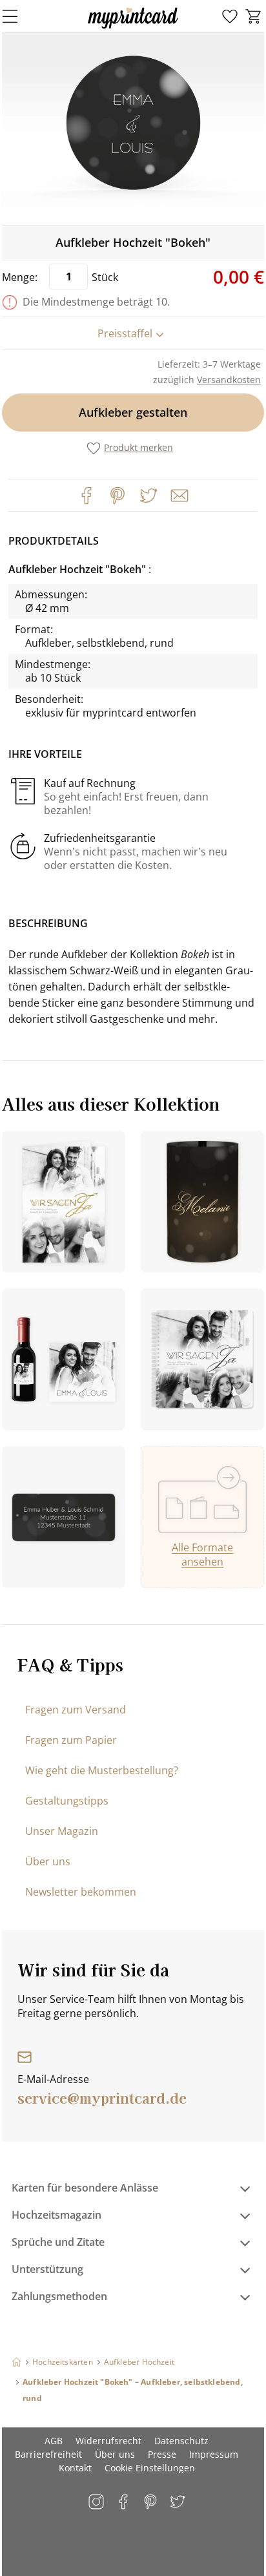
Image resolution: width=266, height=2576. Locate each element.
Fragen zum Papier (71, 1740)
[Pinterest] (118, 496)
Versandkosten (229, 380)
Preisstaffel (125, 333)
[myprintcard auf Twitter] (179, 2503)
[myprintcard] (133, 28)
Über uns (48, 1861)
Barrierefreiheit (48, 2454)
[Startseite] (16, 2362)
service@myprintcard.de (102, 2097)
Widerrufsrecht (108, 2441)
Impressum (214, 2454)
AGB (54, 2441)
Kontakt (75, 2468)
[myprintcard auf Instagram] (97, 2503)
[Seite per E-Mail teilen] (178, 494)
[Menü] (18, 16)
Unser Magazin (62, 1831)
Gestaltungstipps (67, 1801)
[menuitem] (230, 17)
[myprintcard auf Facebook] (124, 2503)
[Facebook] (87, 496)
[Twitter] (148, 496)
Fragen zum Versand (76, 1710)
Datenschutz (181, 2441)
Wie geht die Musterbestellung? (102, 1770)
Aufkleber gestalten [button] (133, 412)
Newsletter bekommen (81, 1892)
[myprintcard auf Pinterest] (151, 2503)
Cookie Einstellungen (150, 2468)
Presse (162, 2454)
